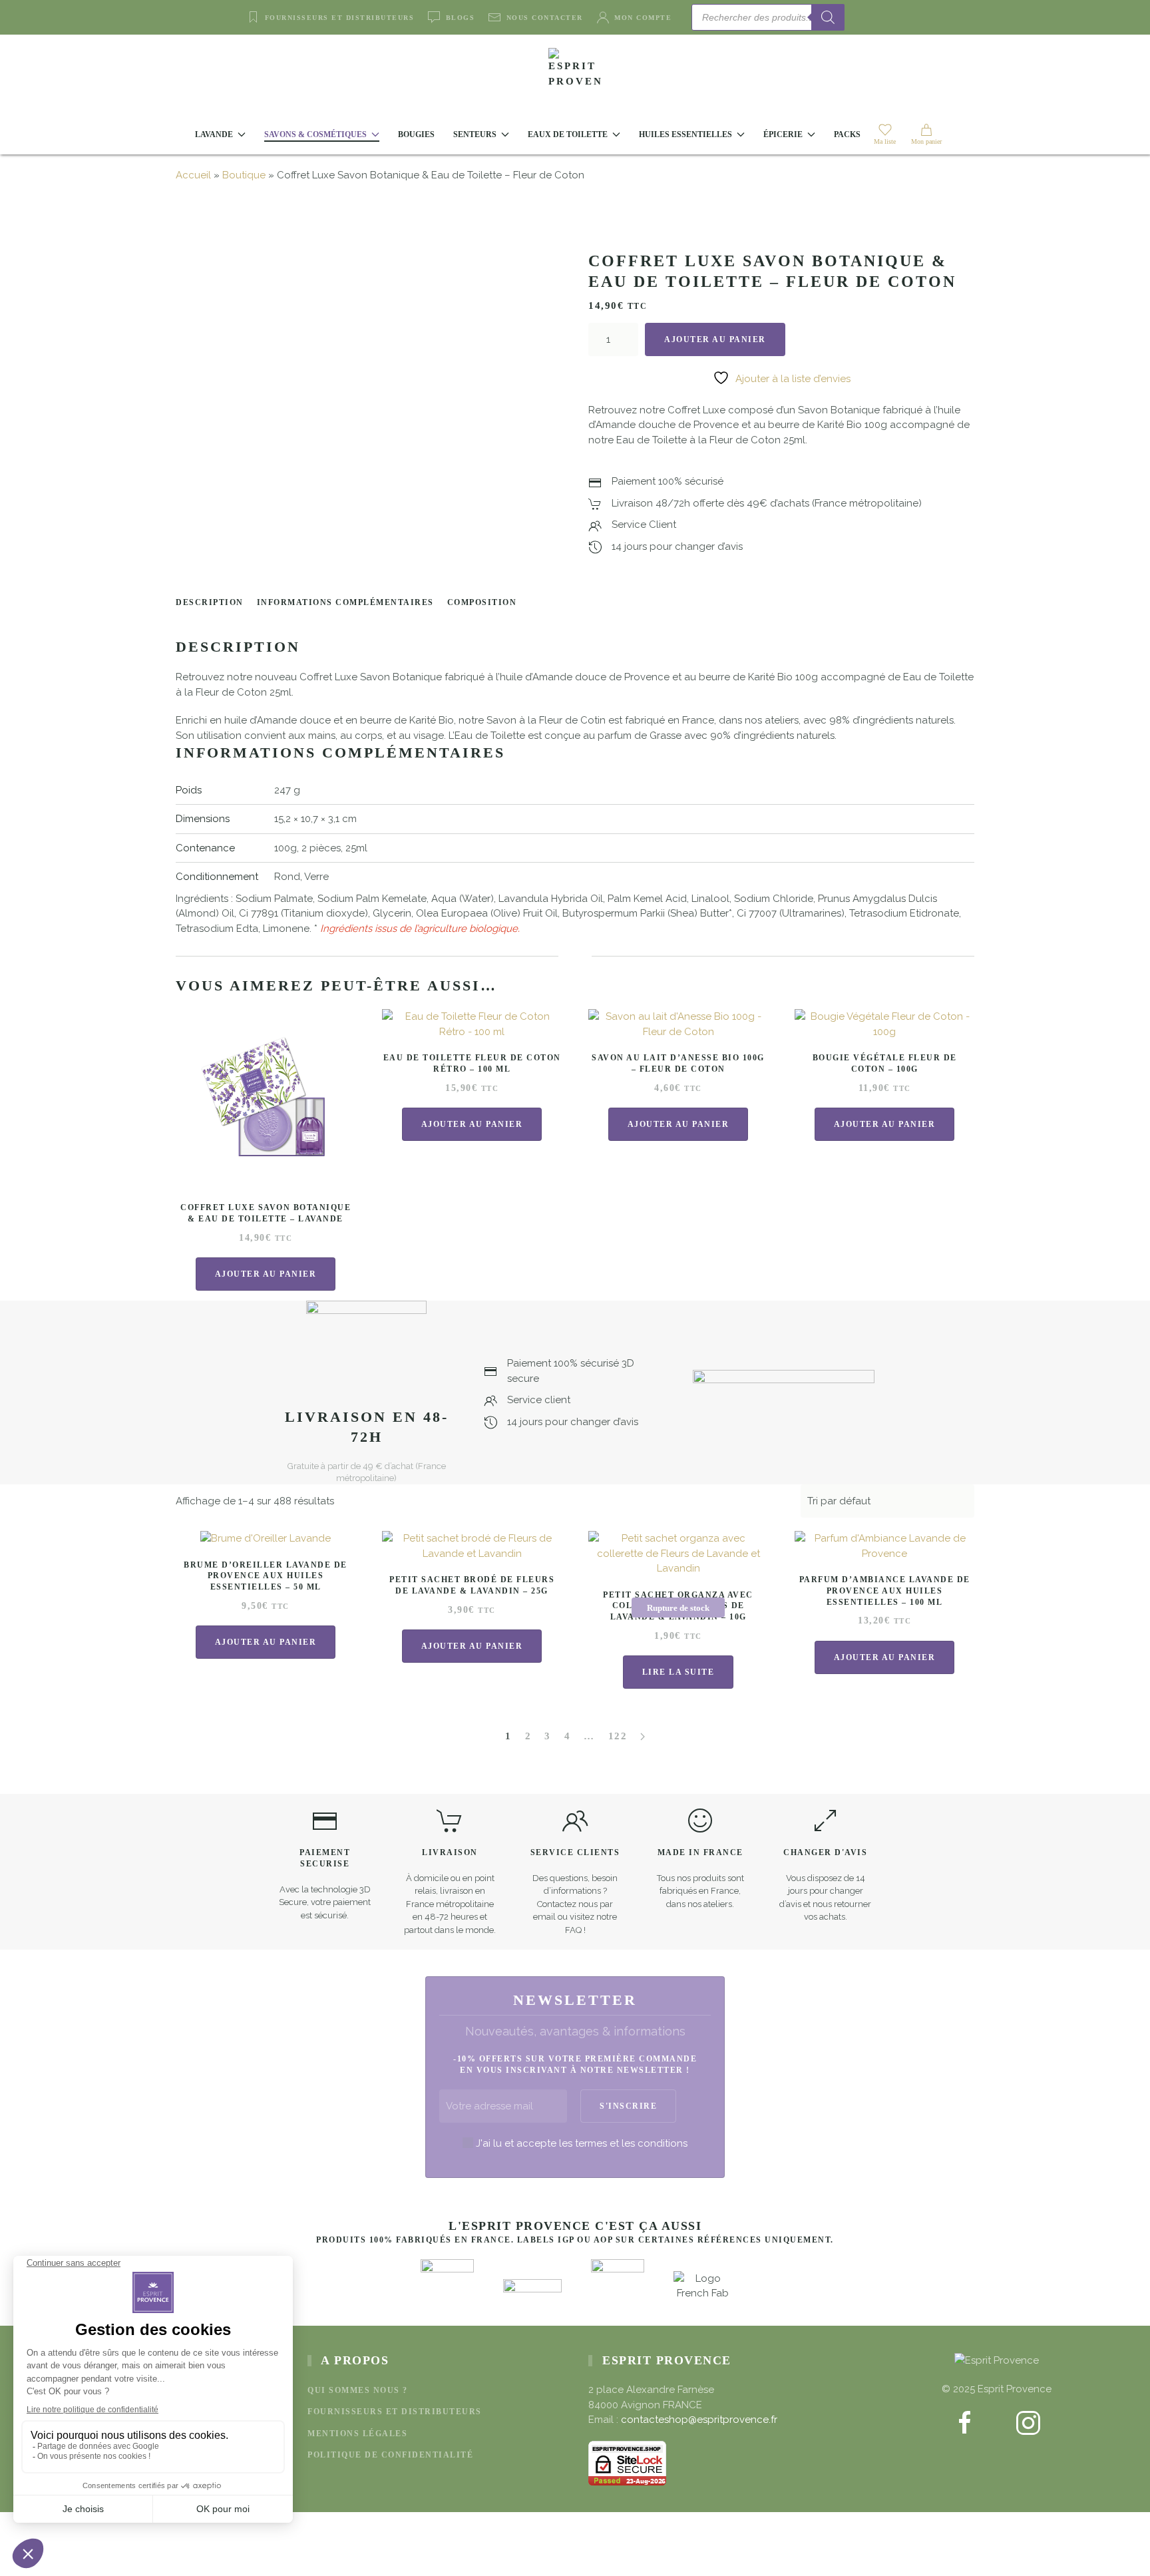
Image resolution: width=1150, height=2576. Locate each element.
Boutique (244, 175)
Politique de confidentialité (390, 2455)
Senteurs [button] (475, 134)
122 (618, 1736)
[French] (888, 16)
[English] (872, 16)
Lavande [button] (214, 134)
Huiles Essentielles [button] (685, 134)
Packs (847, 134)
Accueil (193, 175)
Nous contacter (545, 18)
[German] (904, 16)
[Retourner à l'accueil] (575, 75)
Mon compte (643, 18)
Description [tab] (210, 602)
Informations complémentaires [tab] (345, 602)
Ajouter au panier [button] (266, 1274)
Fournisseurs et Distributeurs (339, 18)
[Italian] (920, 16)
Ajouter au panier (715, 339)
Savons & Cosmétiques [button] (315, 134)
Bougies (416, 134)
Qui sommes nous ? (358, 2390)
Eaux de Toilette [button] (568, 134)
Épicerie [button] (783, 134)
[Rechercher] (828, 17)
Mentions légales (357, 2434)
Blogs (460, 18)
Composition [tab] (482, 602)
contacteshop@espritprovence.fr (699, 2420)
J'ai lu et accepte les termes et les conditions (582, 2143)
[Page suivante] (643, 1737)
